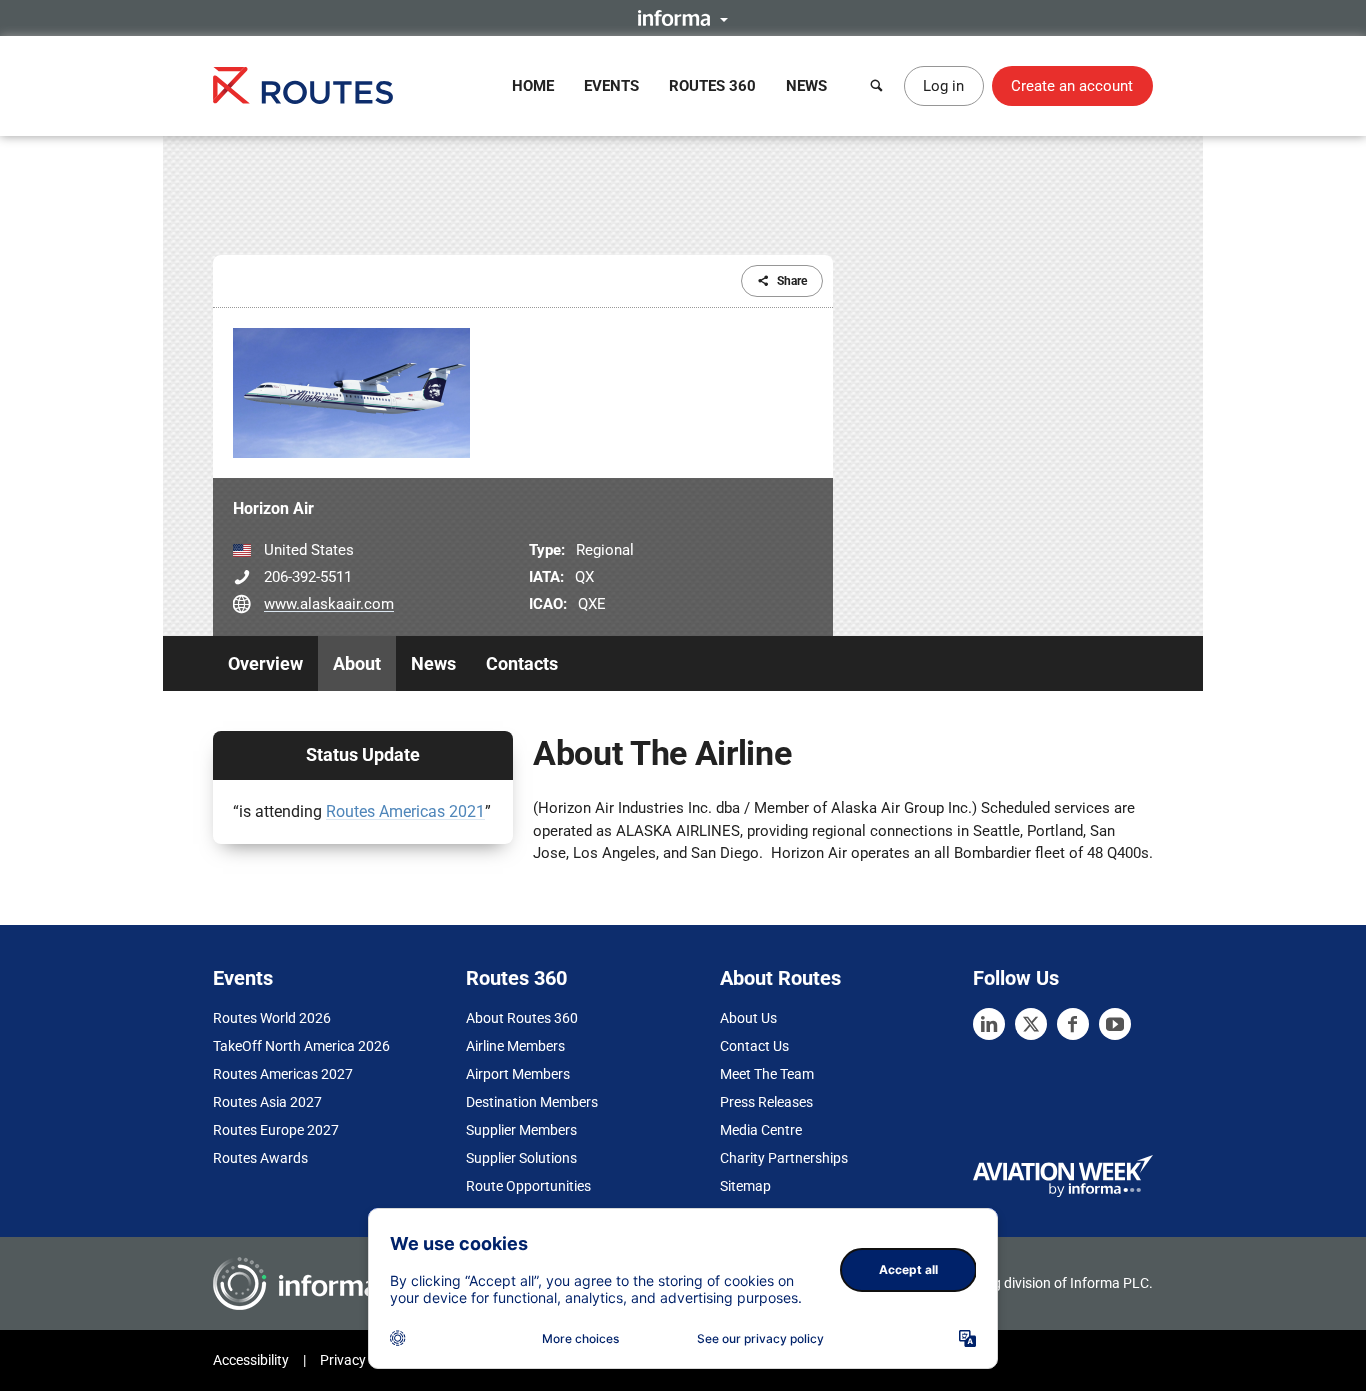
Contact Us (754, 1046)
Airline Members (515, 1046)
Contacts (522, 663)
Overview (265, 663)
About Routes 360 (522, 1018)
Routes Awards (260, 1158)
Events (611, 86)
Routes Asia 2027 (267, 1102)
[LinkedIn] (989, 1024)
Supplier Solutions (521, 1158)
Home (533, 86)
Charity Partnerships (784, 1158)
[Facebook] (1073, 1024)
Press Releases (766, 1102)
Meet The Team (767, 1074)
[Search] (877, 86)
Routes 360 (712, 86)
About (357, 663)
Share (792, 281)
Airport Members (518, 1074)
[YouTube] (1115, 1024)
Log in (943, 86)
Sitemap (745, 1186)
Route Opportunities (528, 1186)
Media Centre (761, 1130)
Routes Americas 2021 (405, 811)
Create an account (1072, 86)
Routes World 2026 (272, 1018)
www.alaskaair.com (329, 604)
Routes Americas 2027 (283, 1074)
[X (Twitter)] (1031, 1024)
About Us (748, 1018)
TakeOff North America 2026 (301, 1046)
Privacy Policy (363, 1360)
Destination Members (532, 1102)
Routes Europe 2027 (276, 1130)
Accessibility (251, 1360)
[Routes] (303, 85)
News (806, 86)
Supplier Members (521, 1130)
